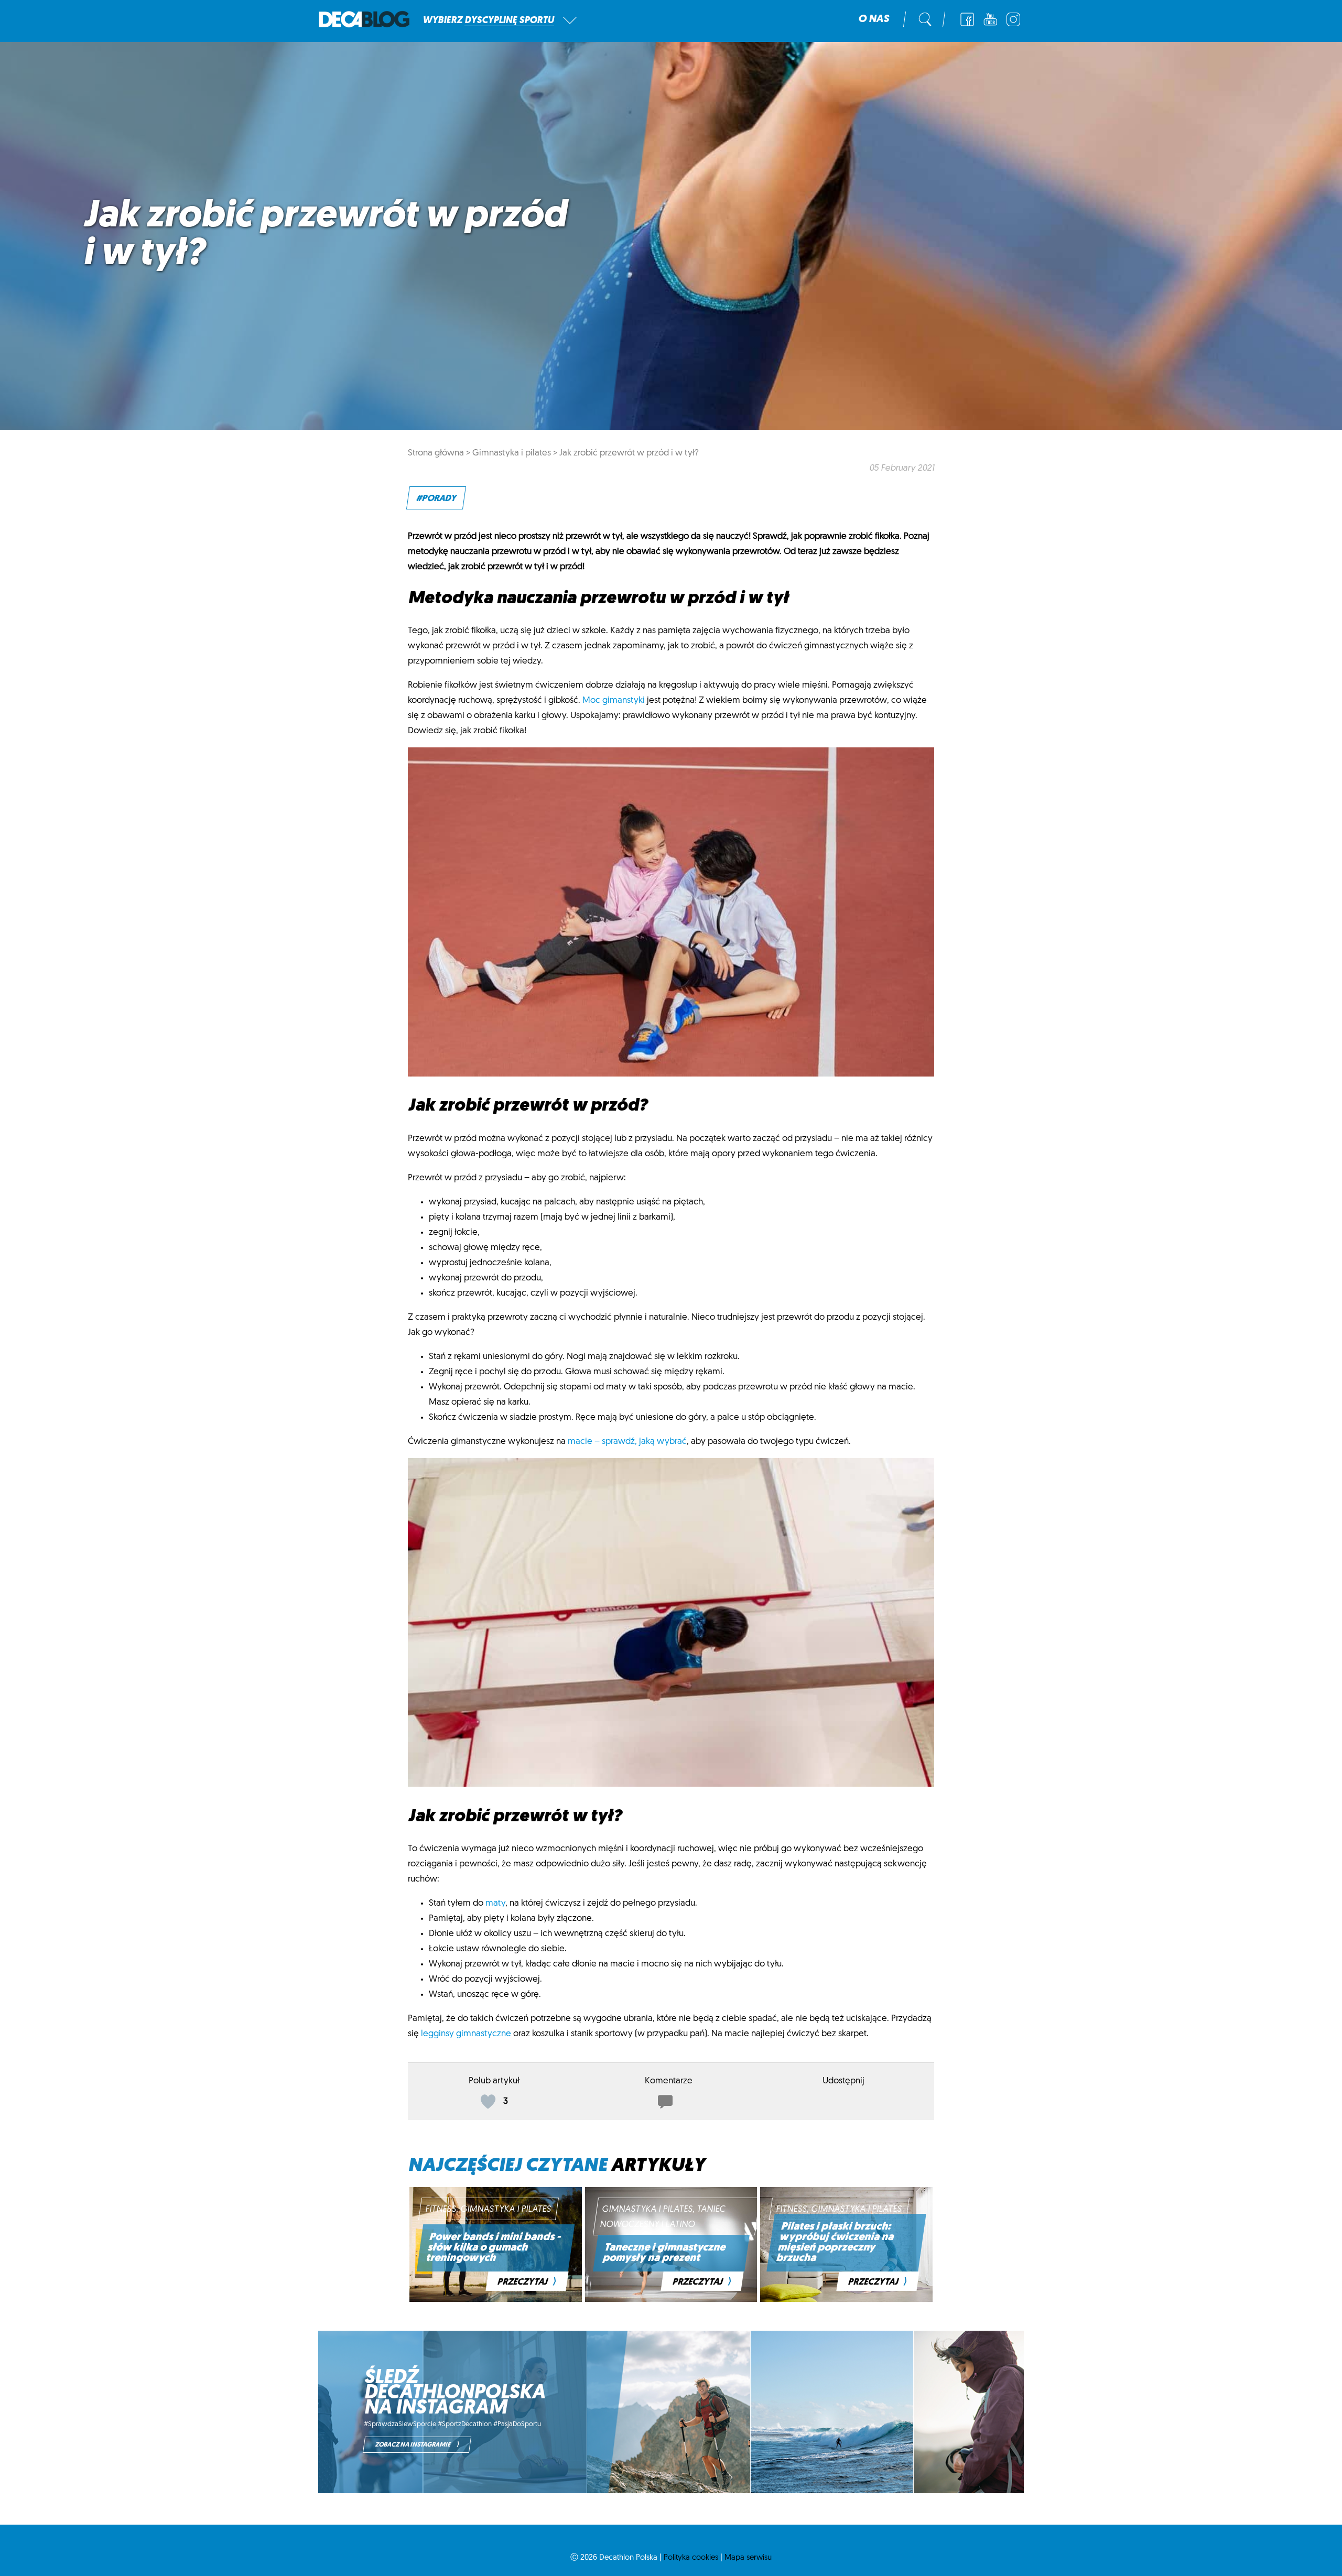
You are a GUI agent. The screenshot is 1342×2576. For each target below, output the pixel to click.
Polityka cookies (691, 2558)
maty (495, 1903)
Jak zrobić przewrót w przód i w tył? (629, 453)
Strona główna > (439, 453)
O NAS (874, 19)
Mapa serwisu (748, 2558)
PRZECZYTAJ (527, 2282)
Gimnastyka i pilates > (515, 453)
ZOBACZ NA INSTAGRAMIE (417, 2445)
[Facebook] (967, 19)
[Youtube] (990, 19)
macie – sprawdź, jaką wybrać (627, 1442)
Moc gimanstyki (614, 700)
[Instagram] (1013, 19)
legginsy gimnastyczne (466, 2034)
